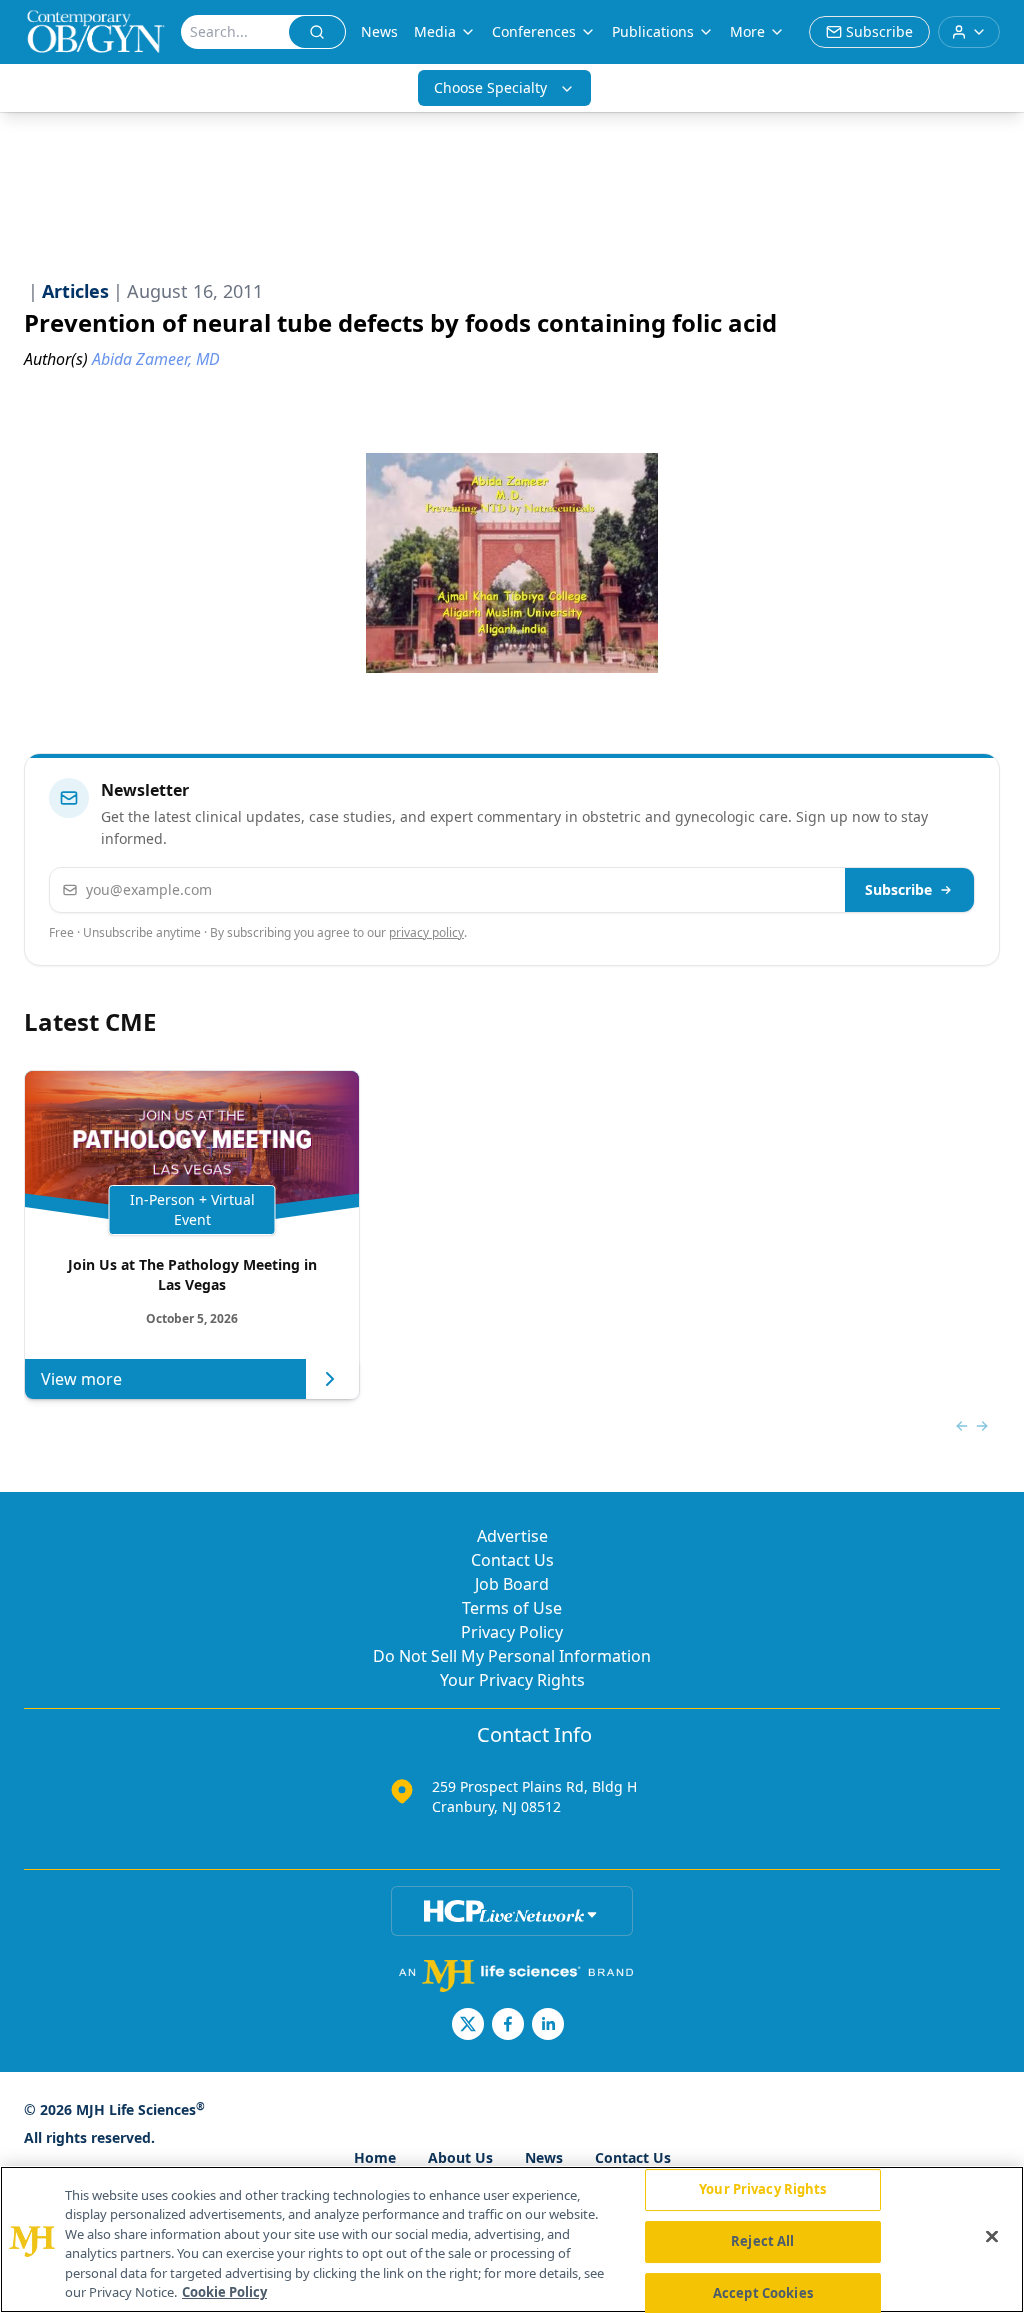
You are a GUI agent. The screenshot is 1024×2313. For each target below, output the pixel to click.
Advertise (512, 1536)
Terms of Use (512, 1608)
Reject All (762, 2241)
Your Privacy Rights (512, 1680)
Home (375, 2157)
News (379, 31)
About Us (460, 2157)
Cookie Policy (224, 2292)
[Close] (992, 2237)
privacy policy (426, 932)
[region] (512, 2239)
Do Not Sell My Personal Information (512, 1656)
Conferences (534, 31)
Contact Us (512, 1560)
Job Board (512, 1584)
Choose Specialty (490, 87)
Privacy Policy (512, 1632)
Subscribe (898, 889)
